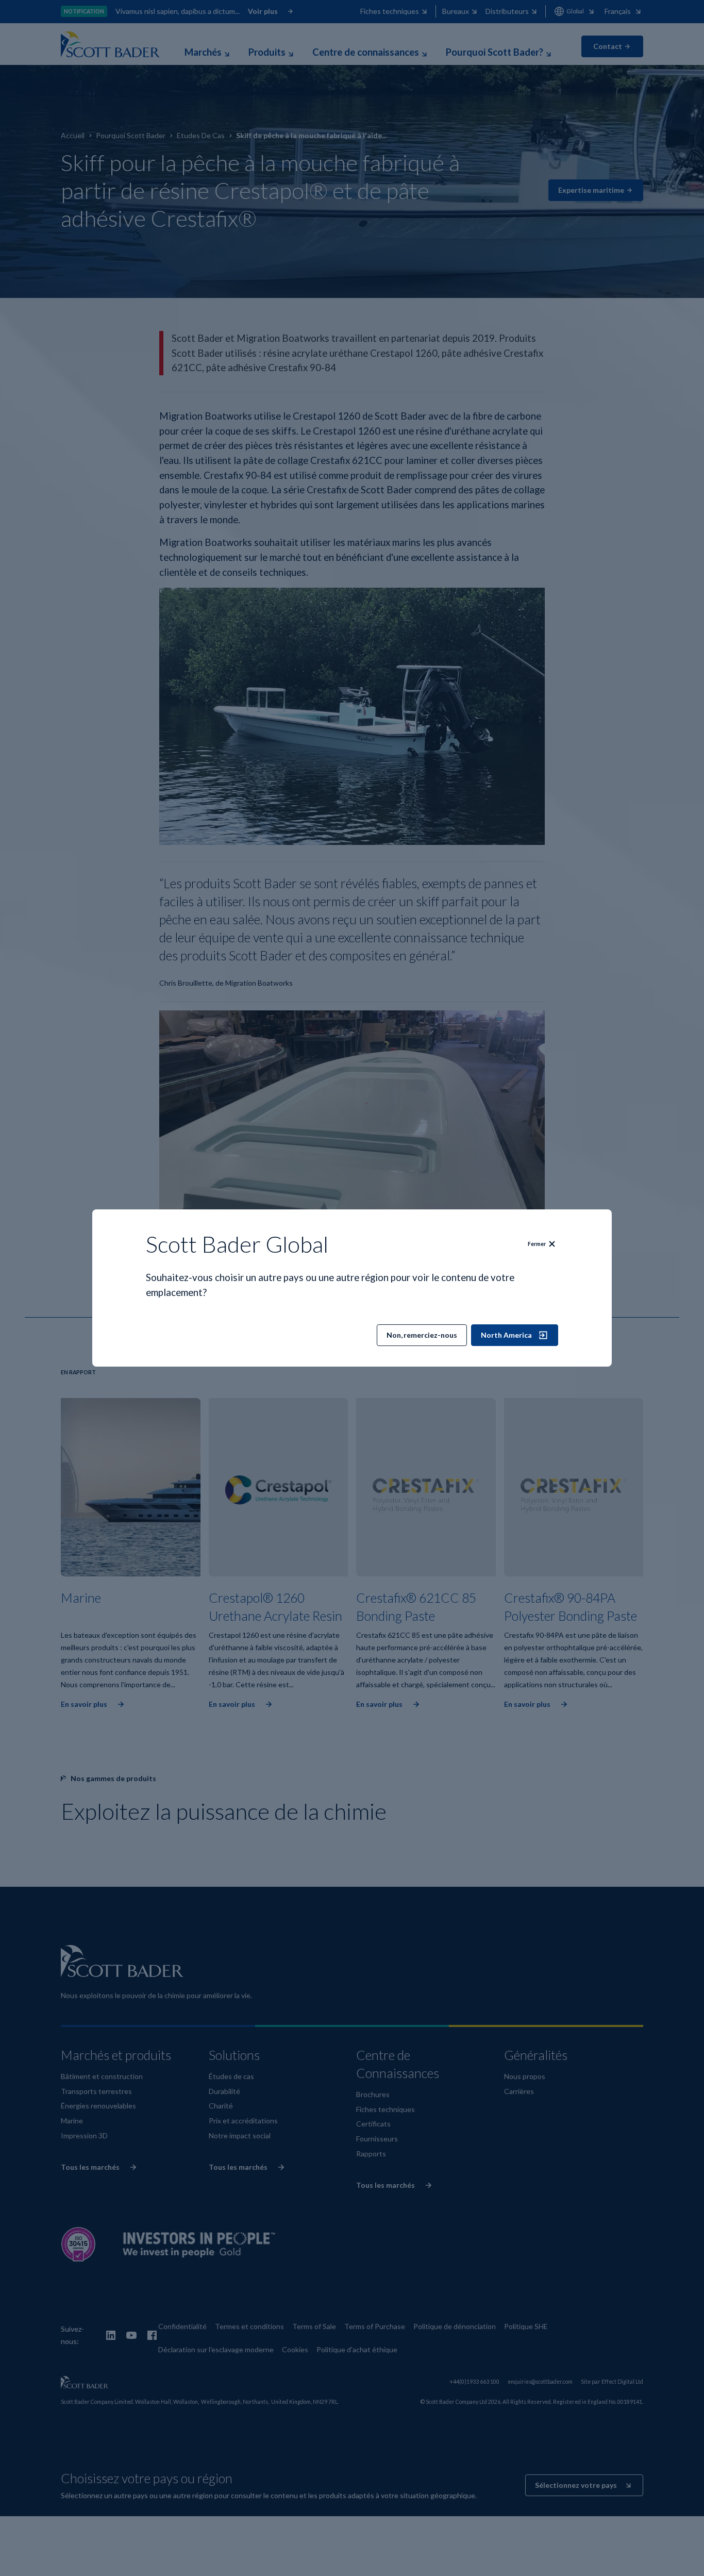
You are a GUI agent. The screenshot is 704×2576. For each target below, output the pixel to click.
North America (506, 1335)
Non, (422, 1335)
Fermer (537, 1244)
